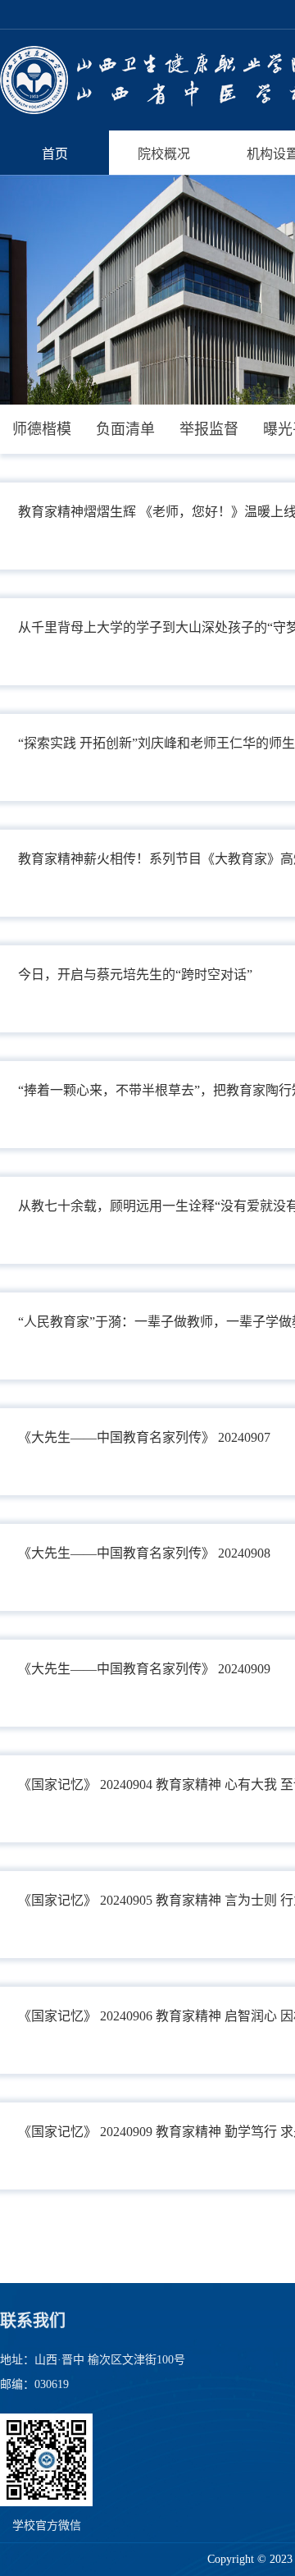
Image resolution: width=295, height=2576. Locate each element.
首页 (55, 154)
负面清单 (125, 429)
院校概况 (164, 154)
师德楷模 (42, 429)
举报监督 (209, 429)
